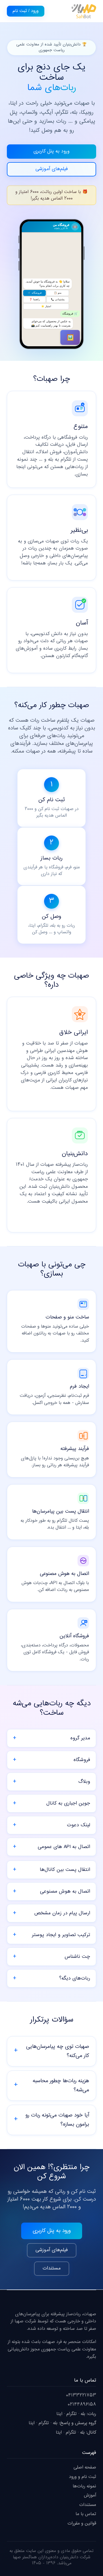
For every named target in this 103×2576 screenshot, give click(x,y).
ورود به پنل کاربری (51, 151)
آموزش (90, 2496)
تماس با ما (86, 2514)
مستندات (52, 2268)
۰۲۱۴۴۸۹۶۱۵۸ (82, 2405)
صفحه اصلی (85, 2467)
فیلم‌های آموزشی (52, 169)
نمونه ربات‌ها (84, 2486)
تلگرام (72, 2414)
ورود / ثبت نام (26, 11)
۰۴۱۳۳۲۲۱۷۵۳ (81, 2395)
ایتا (59, 2414)
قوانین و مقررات (82, 2524)
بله (83, 2414)
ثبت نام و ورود (83, 2477)
